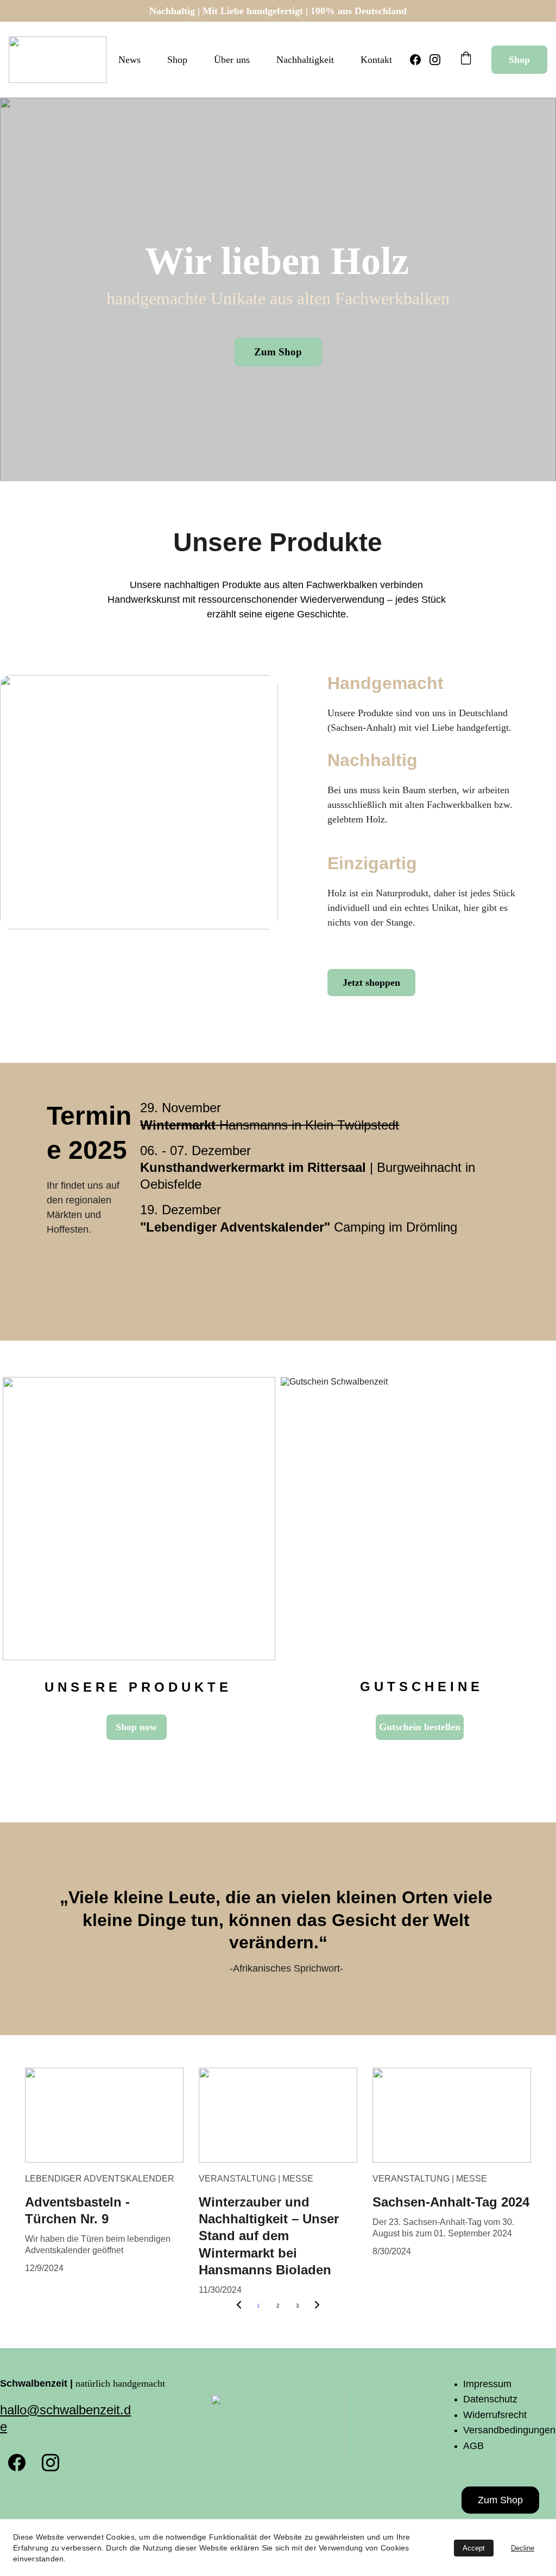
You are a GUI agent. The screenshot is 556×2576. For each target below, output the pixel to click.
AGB (473, 2446)
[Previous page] (239, 2306)
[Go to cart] (466, 59)
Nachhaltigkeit (305, 60)
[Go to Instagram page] (435, 60)
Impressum (487, 2384)
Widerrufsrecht (495, 2415)
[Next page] (317, 2306)
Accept (474, 2548)
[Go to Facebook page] (420, 60)
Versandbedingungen (509, 2430)
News (129, 60)
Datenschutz (490, 2399)
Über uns (232, 60)
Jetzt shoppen (371, 983)
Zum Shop (278, 352)
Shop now (136, 1727)
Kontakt (376, 60)
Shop (177, 60)
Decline (523, 2548)
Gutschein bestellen (420, 1727)
